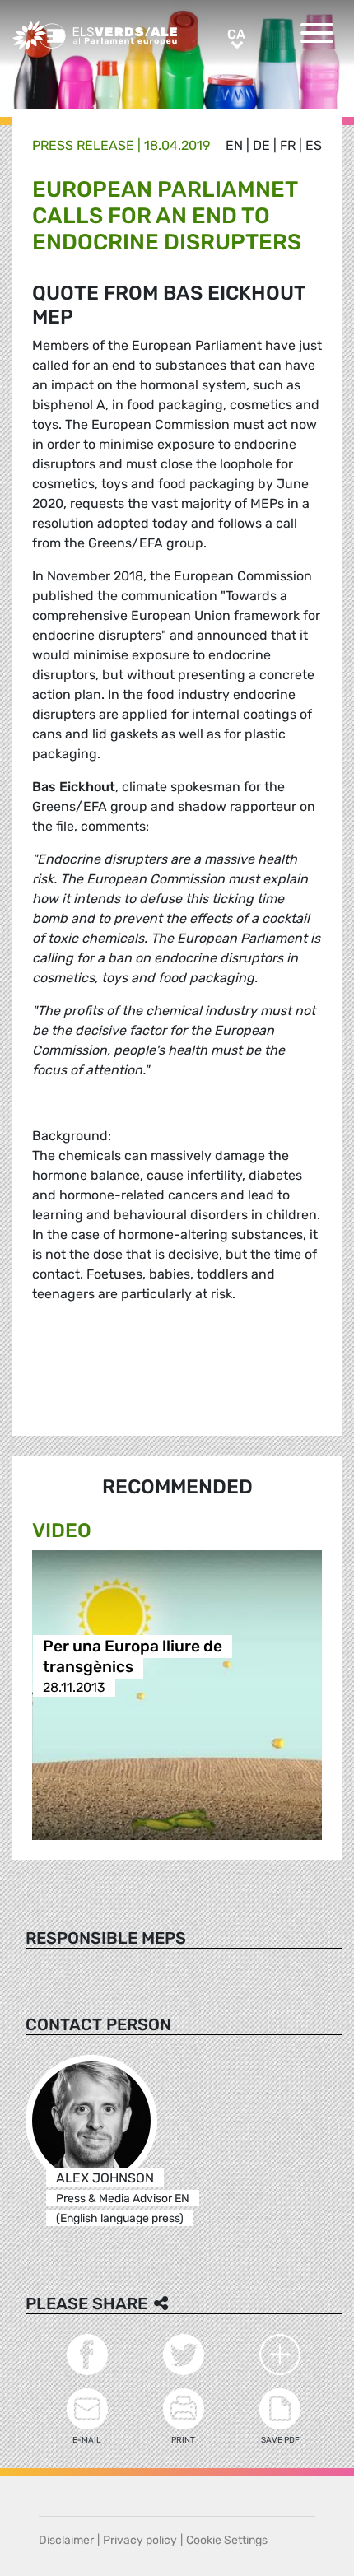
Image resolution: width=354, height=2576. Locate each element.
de (261, 145)
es (314, 145)
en (234, 145)
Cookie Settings (227, 2540)
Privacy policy (140, 2540)
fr (288, 145)
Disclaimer (66, 2540)
